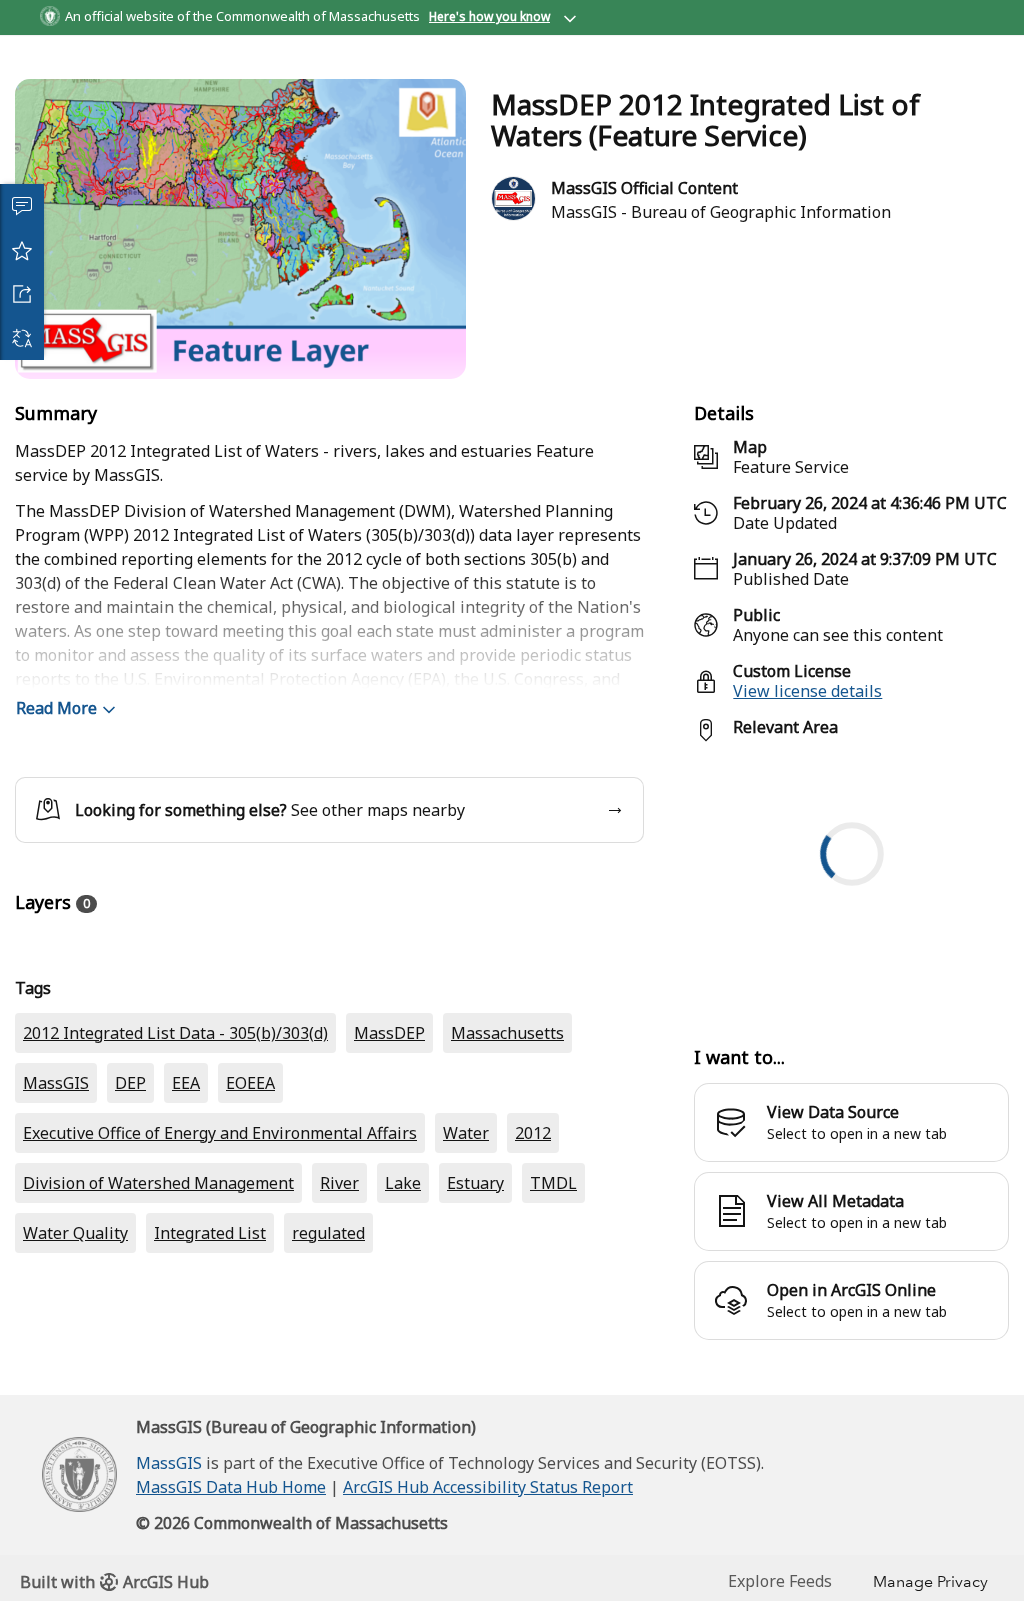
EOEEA (250, 1268)
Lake (403, 1368)
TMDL (553, 1368)
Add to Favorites (22, 250)
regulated (328, 1418)
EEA (186, 1268)
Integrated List (210, 1418)
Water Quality (75, 1418)
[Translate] (22, 338)
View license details (807, 763)
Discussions (22, 206)
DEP (130, 1268)
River (339, 1368)
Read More (56, 780)
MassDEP (389, 1218)
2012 (533, 1318)
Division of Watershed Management (158, 1368)
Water (466, 1318)
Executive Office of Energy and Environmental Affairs (220, 1318)
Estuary (475, 1368)
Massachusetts (507, 1218)
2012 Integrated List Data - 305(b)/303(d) (175, 1218)
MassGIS (56, 1268)
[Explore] (851, 955)
